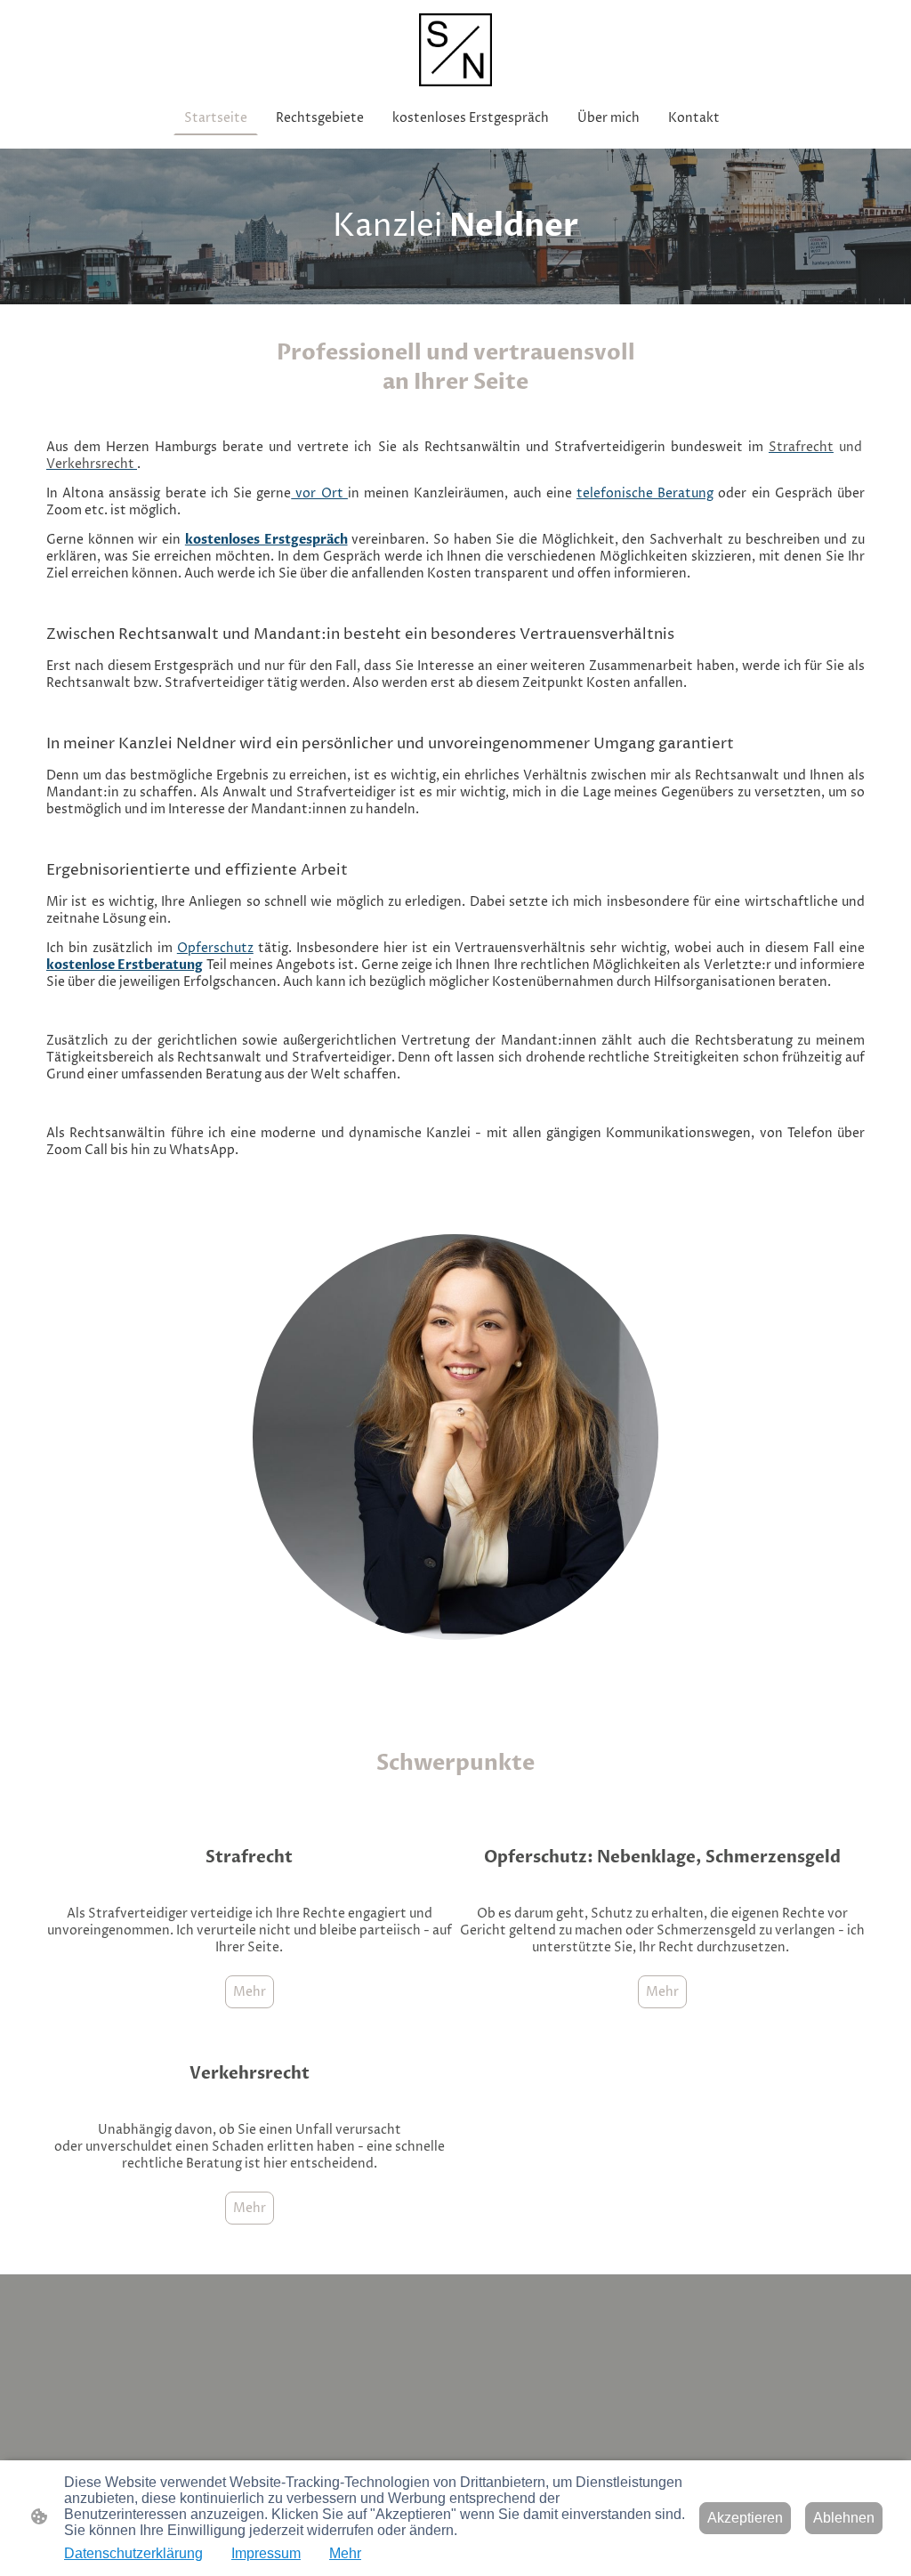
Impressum (266, 2553)
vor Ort (319, 493)
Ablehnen (844, 2518)
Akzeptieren (745, 2518)
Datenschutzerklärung (133, 2553)
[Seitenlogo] (455, 50)
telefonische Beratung (645, 493)
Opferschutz (215, 948)
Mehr (250, 1992)
